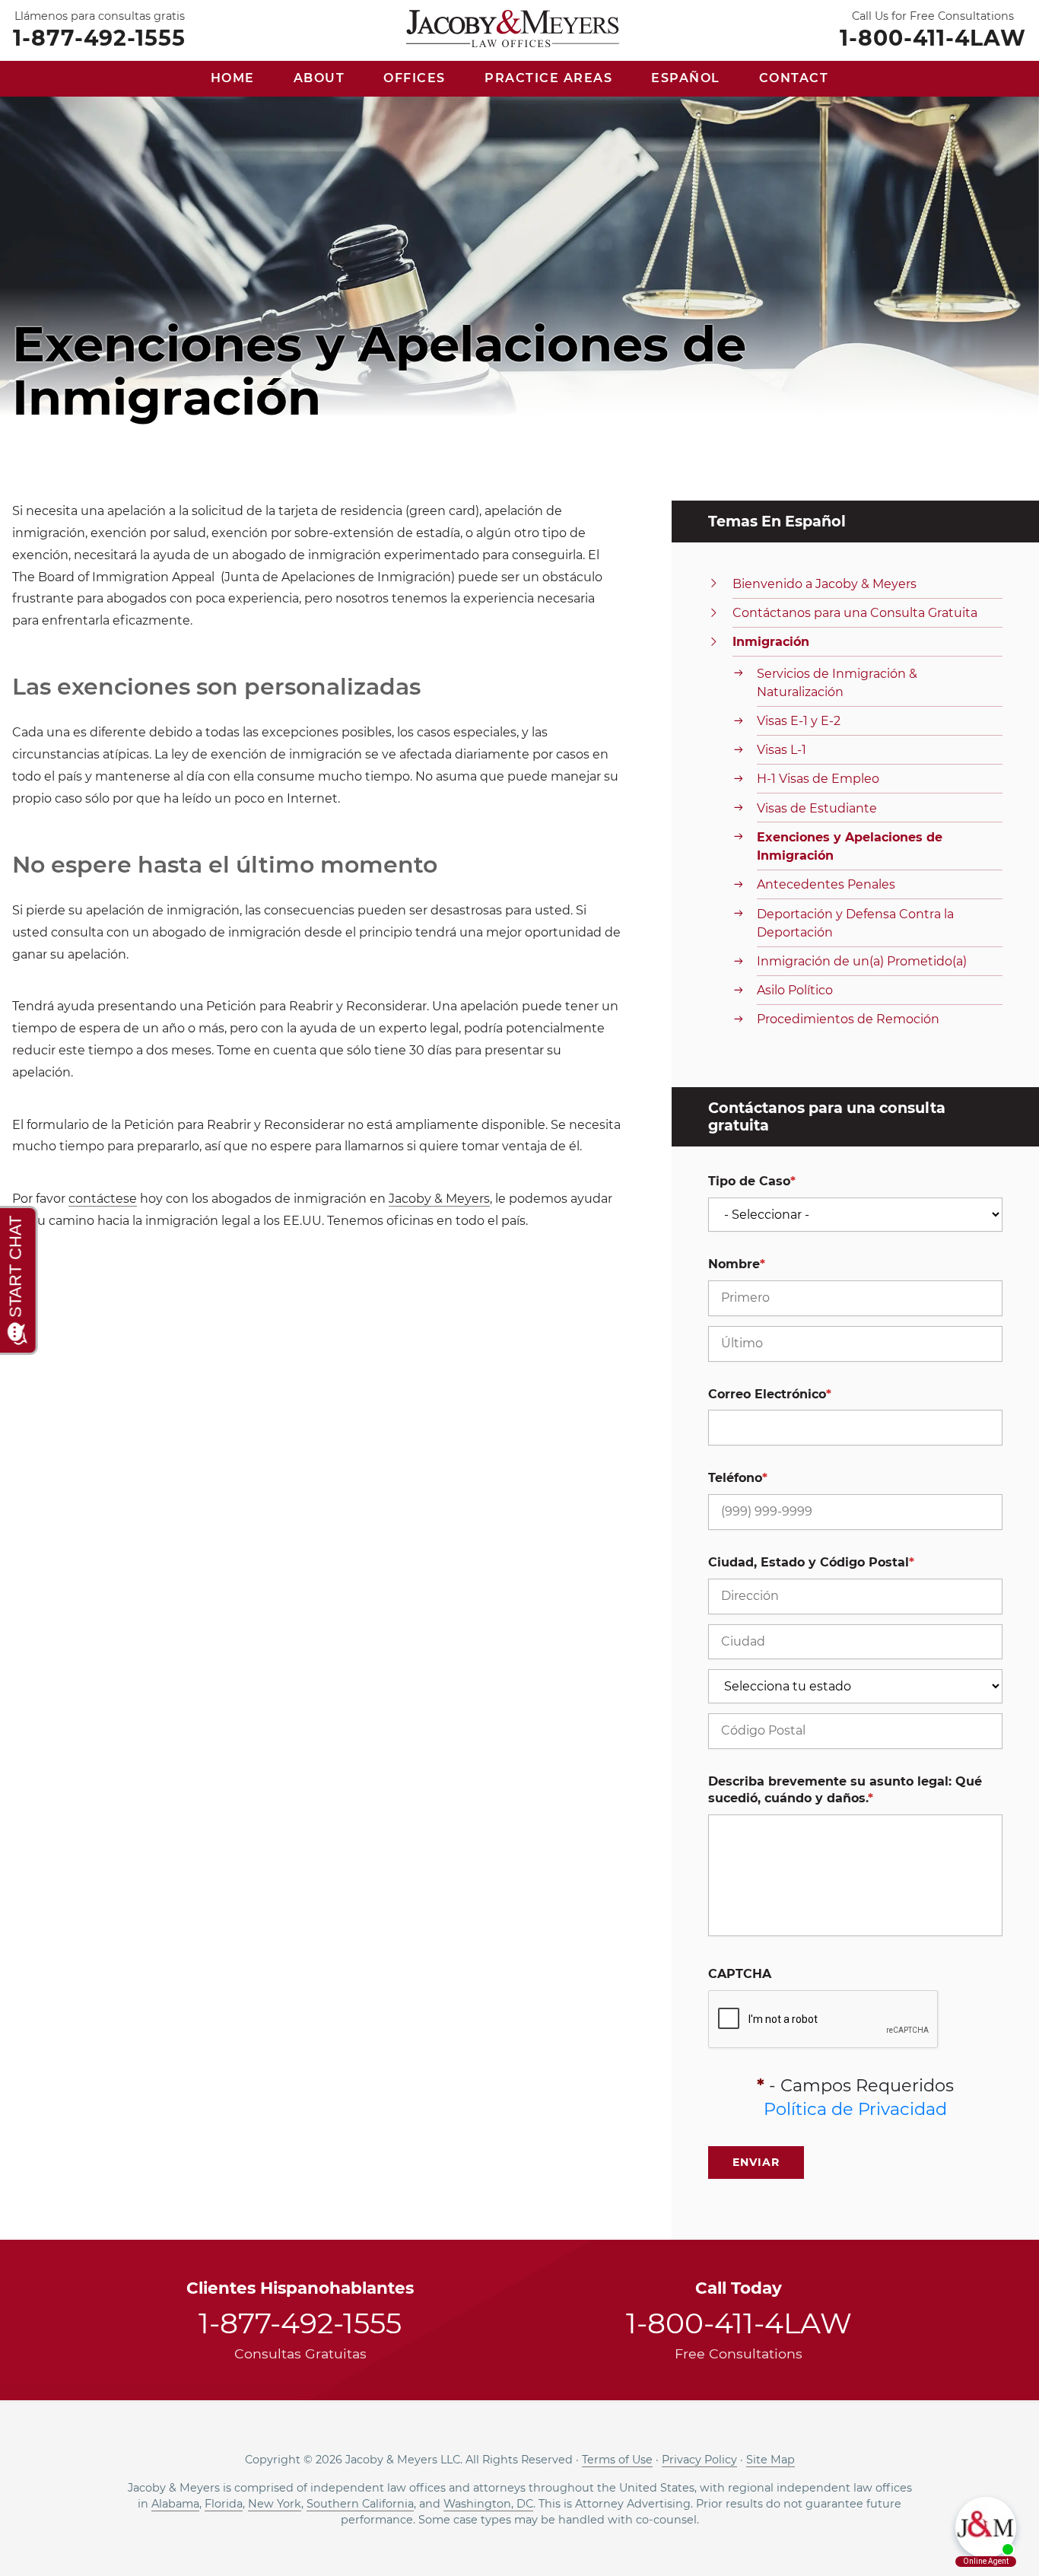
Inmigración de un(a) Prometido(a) (862, 961)
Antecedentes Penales (826, 884)
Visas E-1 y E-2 (799, 721)
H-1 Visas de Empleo (818, 779)
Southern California (360, 2504)
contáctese (103, 1199)
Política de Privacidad (855, 2109)
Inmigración (771, 642)
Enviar (756, 2162)
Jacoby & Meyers (439, 1199)
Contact (794, 78)
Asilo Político (795, 990)
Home (233, 78)
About (319, 78)
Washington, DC (488, 2504)
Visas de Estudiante (817, 808)
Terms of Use (617, 2460)
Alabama (175, 2504)
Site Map (771, 2460)
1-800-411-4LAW (933, 37)
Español (686, 78)
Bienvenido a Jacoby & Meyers (825, 584)
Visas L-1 (782, 750)
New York (275, 2504)
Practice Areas (548, 78)
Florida (224, 2504)
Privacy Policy (699, 2460)
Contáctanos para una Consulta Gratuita (855, 613)
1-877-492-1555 (99, 37)
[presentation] (824, 2020)
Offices (415, 78)
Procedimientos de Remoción (848, 1019)
